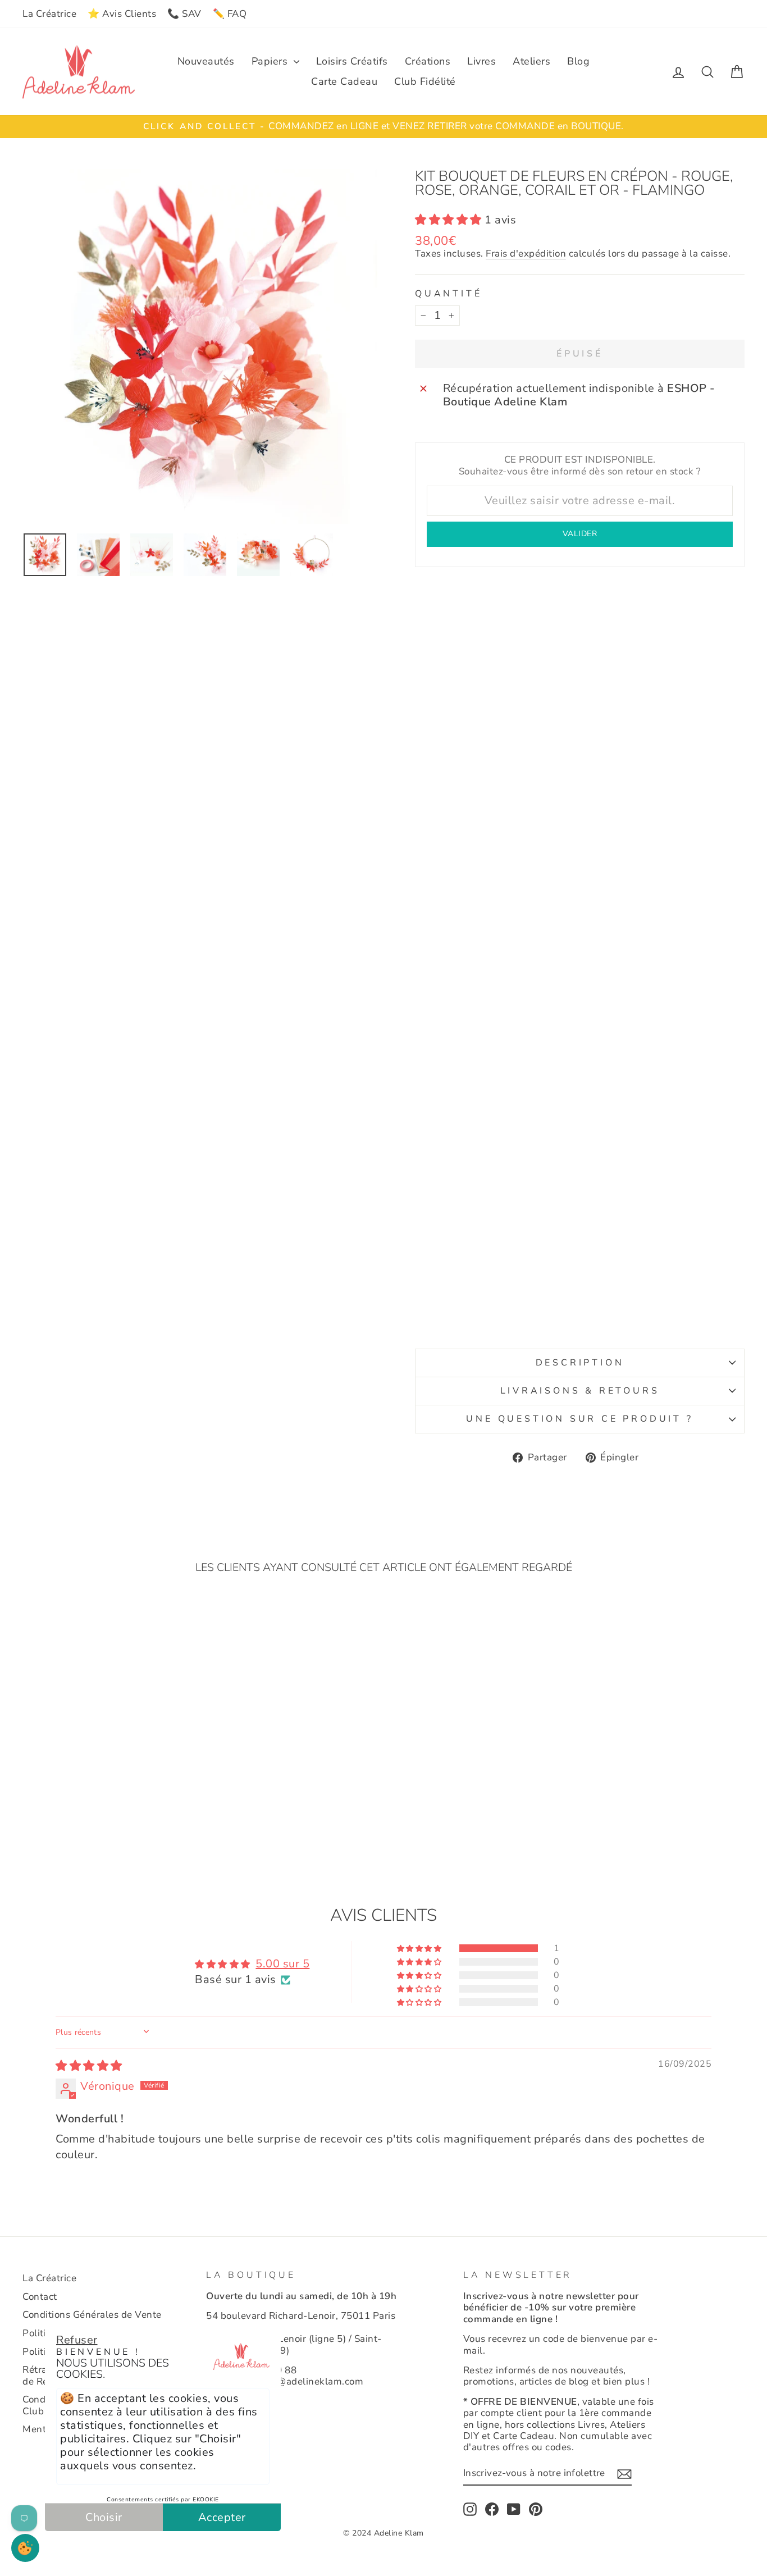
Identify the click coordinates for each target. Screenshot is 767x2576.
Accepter (222, 2517)
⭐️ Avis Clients (122, 14)
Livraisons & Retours (580, 1391)
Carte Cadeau (344, 81)
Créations (428, 61)
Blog (578, 61)
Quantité (448, 294)
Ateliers (531, 61)
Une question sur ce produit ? (579, 1419)
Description (580, 1363)
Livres (481, 61)
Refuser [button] (77, 2340)
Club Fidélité (425, 81)
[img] (89, 2066)
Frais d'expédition (526, 254)
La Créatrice (49, 14)
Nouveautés (206, 61)
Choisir (104, 2517)
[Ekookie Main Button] (25, 2548)
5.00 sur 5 (282, 1964)
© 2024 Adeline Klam (383, 2533)
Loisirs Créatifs (352, 61)
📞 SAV (184, 14)
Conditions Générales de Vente (92, 2315)
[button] (450, 220)
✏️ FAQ (230, 14)
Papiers (271, 61)
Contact (40, 2297)
